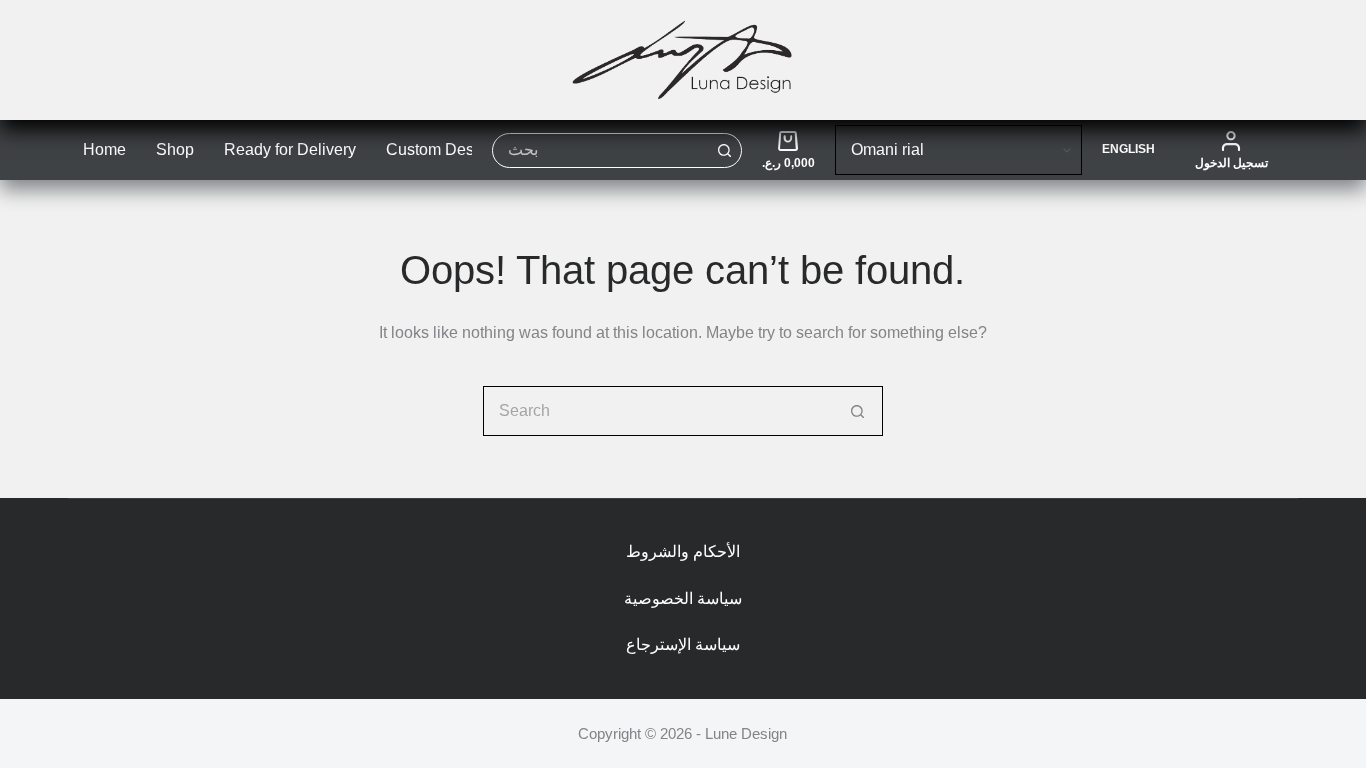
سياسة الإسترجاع (683, 644)
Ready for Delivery (290, 149)
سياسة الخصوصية (683, 598)
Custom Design (441, 149)
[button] (1128, 150)
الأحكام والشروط (683, 551)
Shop (175, 149)
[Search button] (724, 150)
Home (104, 149)
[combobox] (600, 150)
